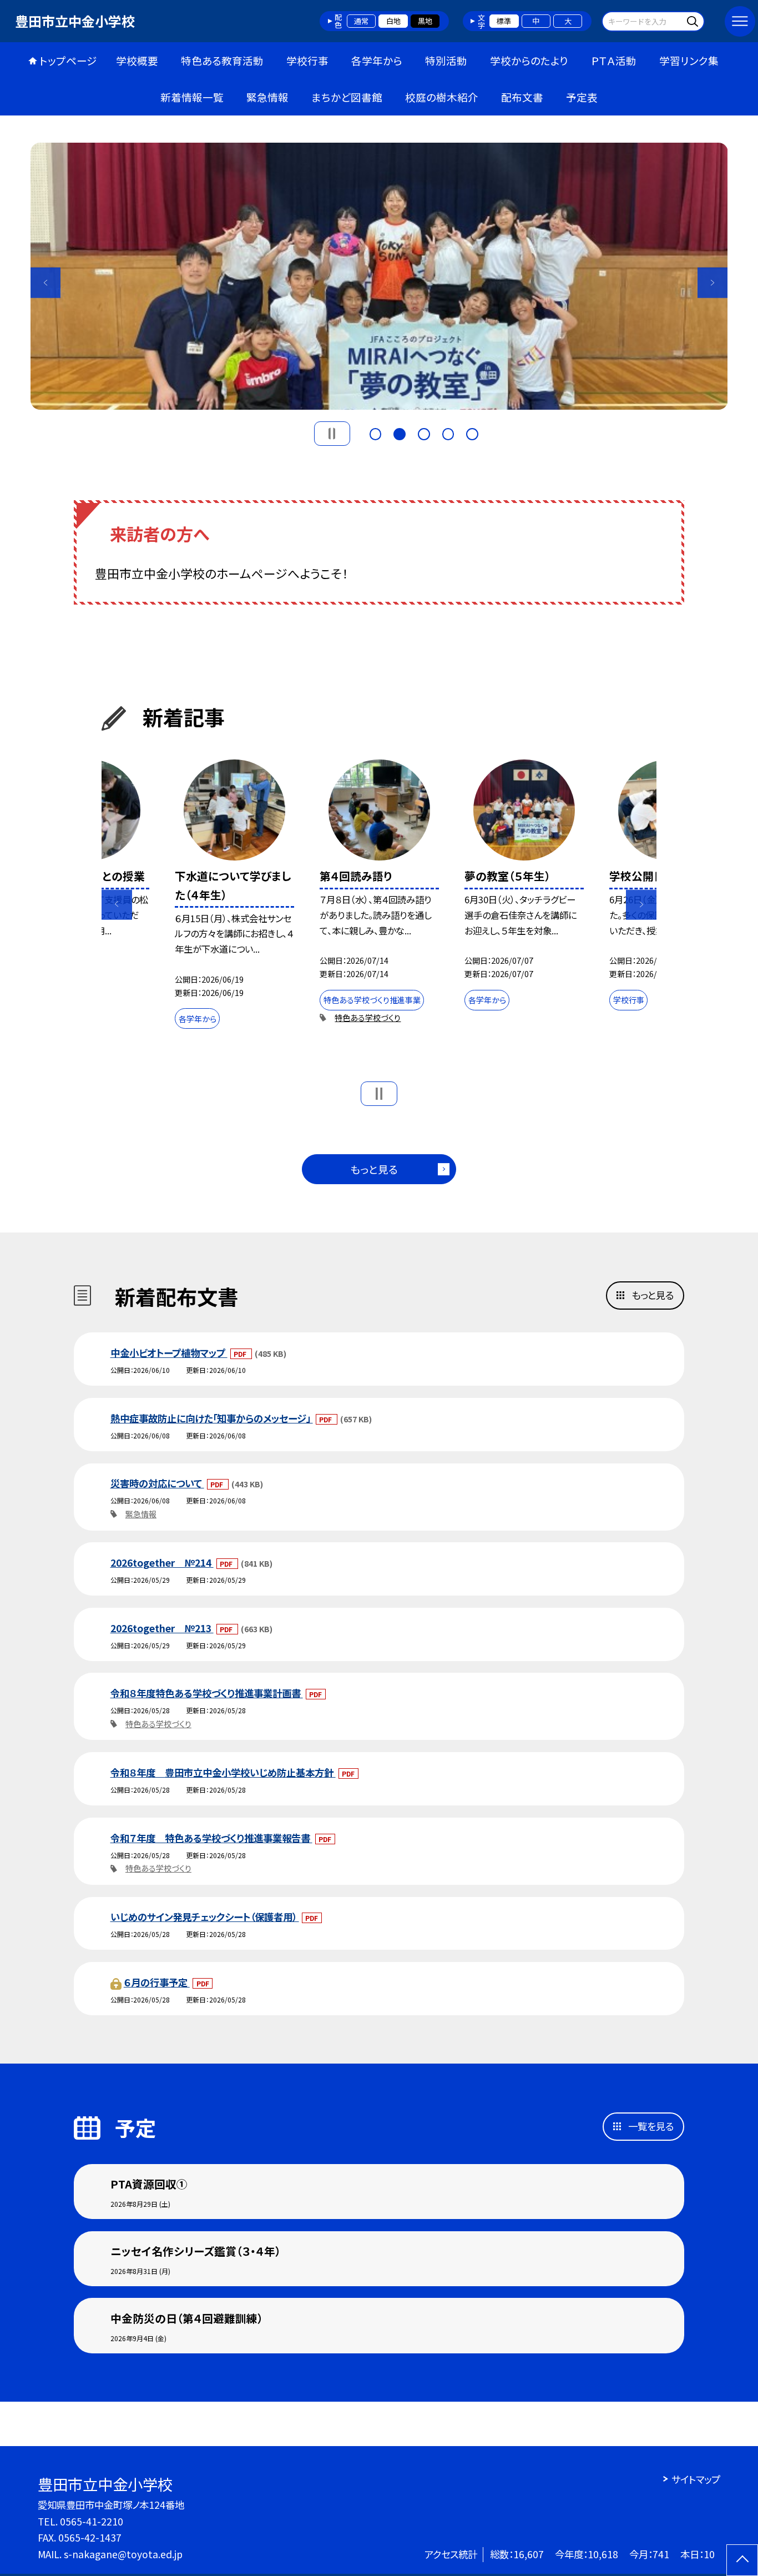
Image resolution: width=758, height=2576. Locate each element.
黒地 (425, 21)
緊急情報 (267, 97)
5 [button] (472, 432)
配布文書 (522, 97)
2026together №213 (162, 1628)
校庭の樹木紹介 (442, 97)
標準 (504, 21)
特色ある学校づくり (368, 1018)
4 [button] (448, 432)
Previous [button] (46, 283)
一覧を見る (651, 2126)
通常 (361, 21)
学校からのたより (529, 60)
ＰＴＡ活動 (614, 60)
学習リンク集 (689, 60)
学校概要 (137, 60)
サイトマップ (696, 2479)
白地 (393, 21)
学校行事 (307, 60)
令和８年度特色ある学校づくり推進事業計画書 (207, 1693)
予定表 (582, 97)
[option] (235, 897)
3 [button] (424, 432)
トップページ (68, 60)
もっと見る (374, 1169)
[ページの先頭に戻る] (742, 2560)
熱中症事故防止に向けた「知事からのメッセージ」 (212, 1418)
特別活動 (446, 60)
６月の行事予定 (157, 1982)
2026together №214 (162, 1563)
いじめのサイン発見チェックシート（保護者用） (205, 1917)
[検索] (694, 21)
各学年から (377, 60)
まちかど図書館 (347, 97)
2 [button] (400, 432)
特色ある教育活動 (222, 60)
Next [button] (713, 283)
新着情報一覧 (192, 97)
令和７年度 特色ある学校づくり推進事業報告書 (211, 1838)
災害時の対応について (157, 1483)
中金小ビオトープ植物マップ (169, 1353)
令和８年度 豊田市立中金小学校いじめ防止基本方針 (223, 1772)
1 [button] (376, 432)
